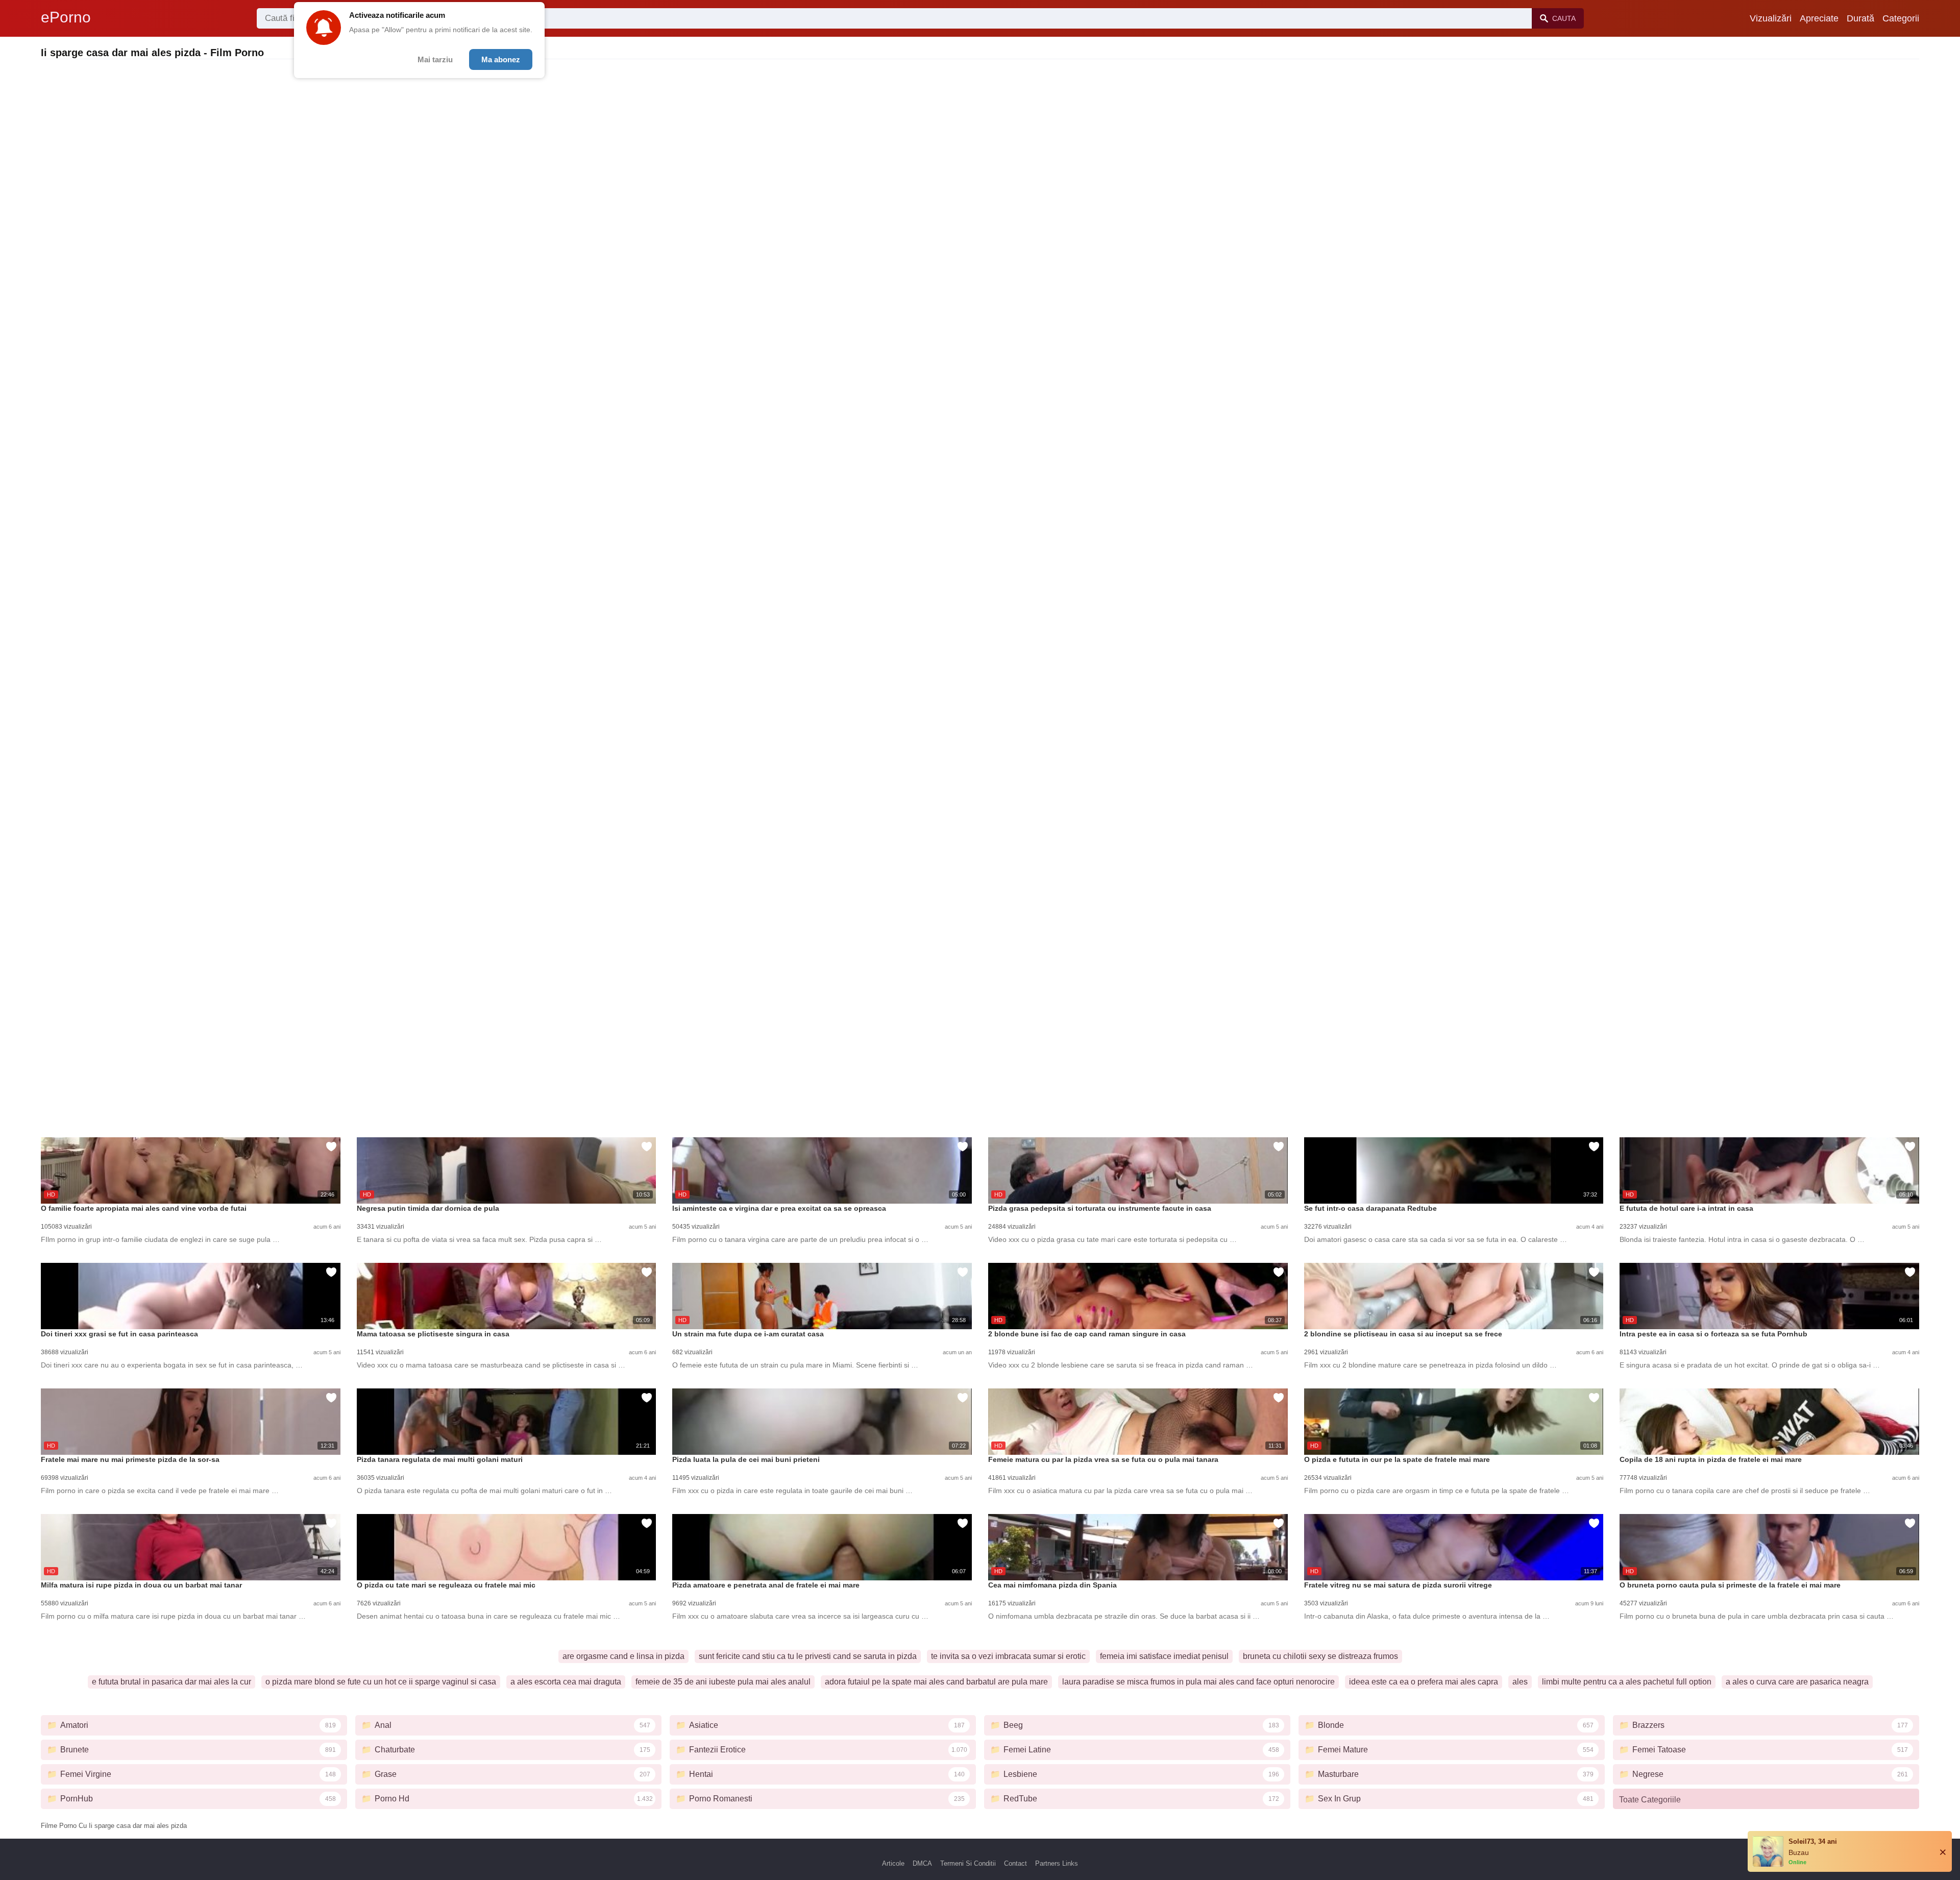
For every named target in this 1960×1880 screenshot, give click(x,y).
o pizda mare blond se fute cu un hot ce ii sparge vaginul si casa (381, 1682)
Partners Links (1057, 1863)
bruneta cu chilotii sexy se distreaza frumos (1320, 1656)
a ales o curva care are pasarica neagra (1797, 1682)
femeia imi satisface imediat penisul (1164, 1656)
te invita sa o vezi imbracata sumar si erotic (1008, 1656)
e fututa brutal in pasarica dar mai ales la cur (171, 1682)
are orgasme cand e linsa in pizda (623, 1656)
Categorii (1901, 18)
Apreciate (1819, 18)
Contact (1015, 1863)
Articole (893, 1863)
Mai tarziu (435, 59)
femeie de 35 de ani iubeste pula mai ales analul (723, 1682)
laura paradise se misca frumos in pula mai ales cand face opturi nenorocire (1198, 1682)
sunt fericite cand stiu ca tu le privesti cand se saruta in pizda (808, 1656)
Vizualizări (1771, 18)
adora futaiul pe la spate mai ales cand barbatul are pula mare (936, 1682)
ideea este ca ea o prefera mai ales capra (1424, 1682)
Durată (1860, 18)
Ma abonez (501, 59)
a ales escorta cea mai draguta (566, 1682)
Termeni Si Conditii (968, 1863)
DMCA (922, 1863)
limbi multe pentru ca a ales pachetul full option (1627, 1682)
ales (1520, 1682)
